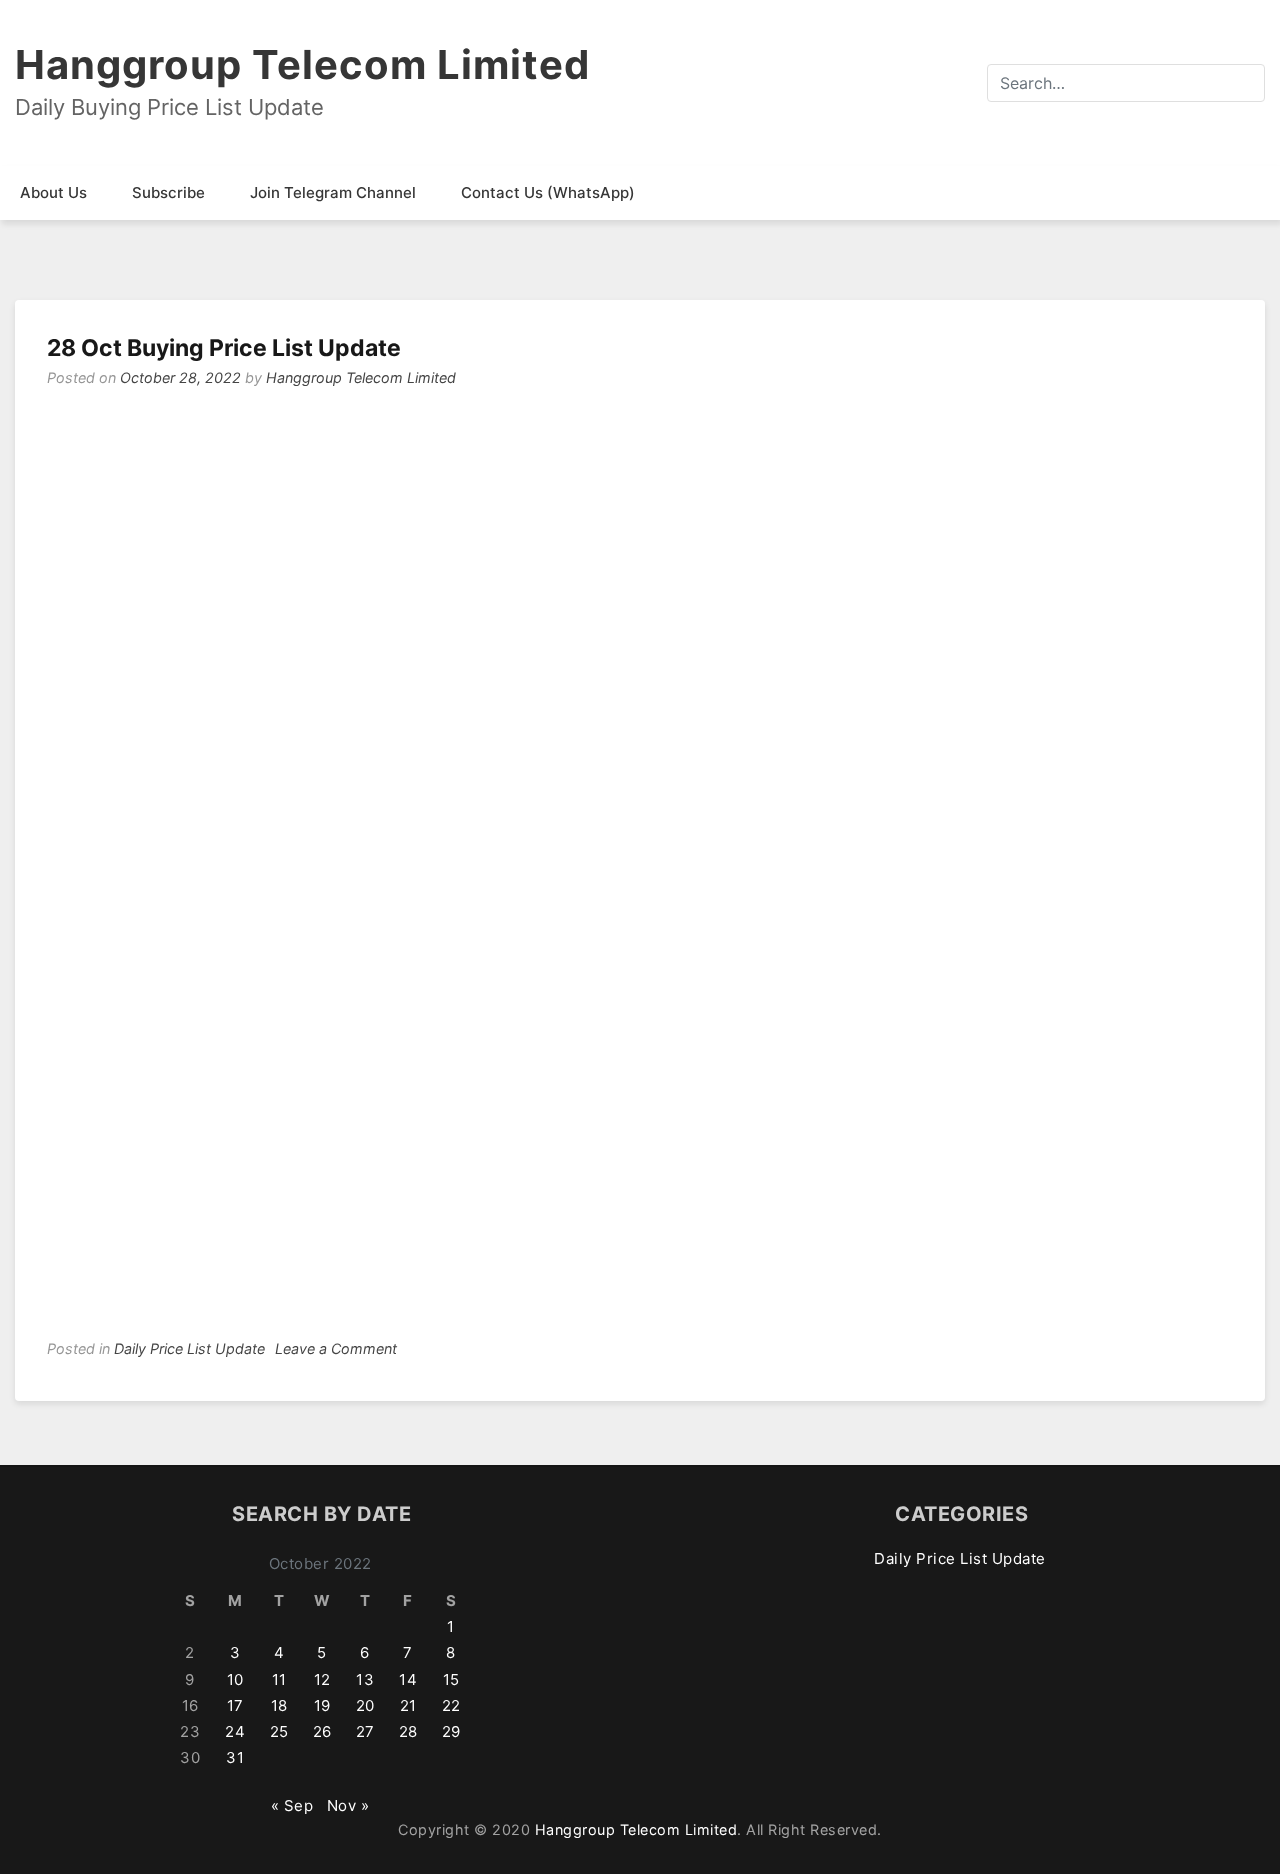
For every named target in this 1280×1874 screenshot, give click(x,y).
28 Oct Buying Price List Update (224, 348)
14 (408, 1679)
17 (235, 1705)
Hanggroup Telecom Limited (302, 64)
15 (451, 1679)
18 (279, 1705)
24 (235, 1731)
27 (365, 1731)
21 (408, 1705)
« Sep (292, 1805)
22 (451, 1705)
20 (365, 1705)
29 (451, 1731)
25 (279, 1731)
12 (322, 1679)
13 (365, 1679)
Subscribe (168, 192)
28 (408, 1731)
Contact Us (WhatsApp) (548, 192)
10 (235, 1679)
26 (322, 1731)
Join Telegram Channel (333, 192)
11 (279, 1679)
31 (235, 1757)
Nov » (348, 1805)
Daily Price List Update (189, 1348)
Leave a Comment (336, 1348)
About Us (53, 192)
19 (322, 1705)
